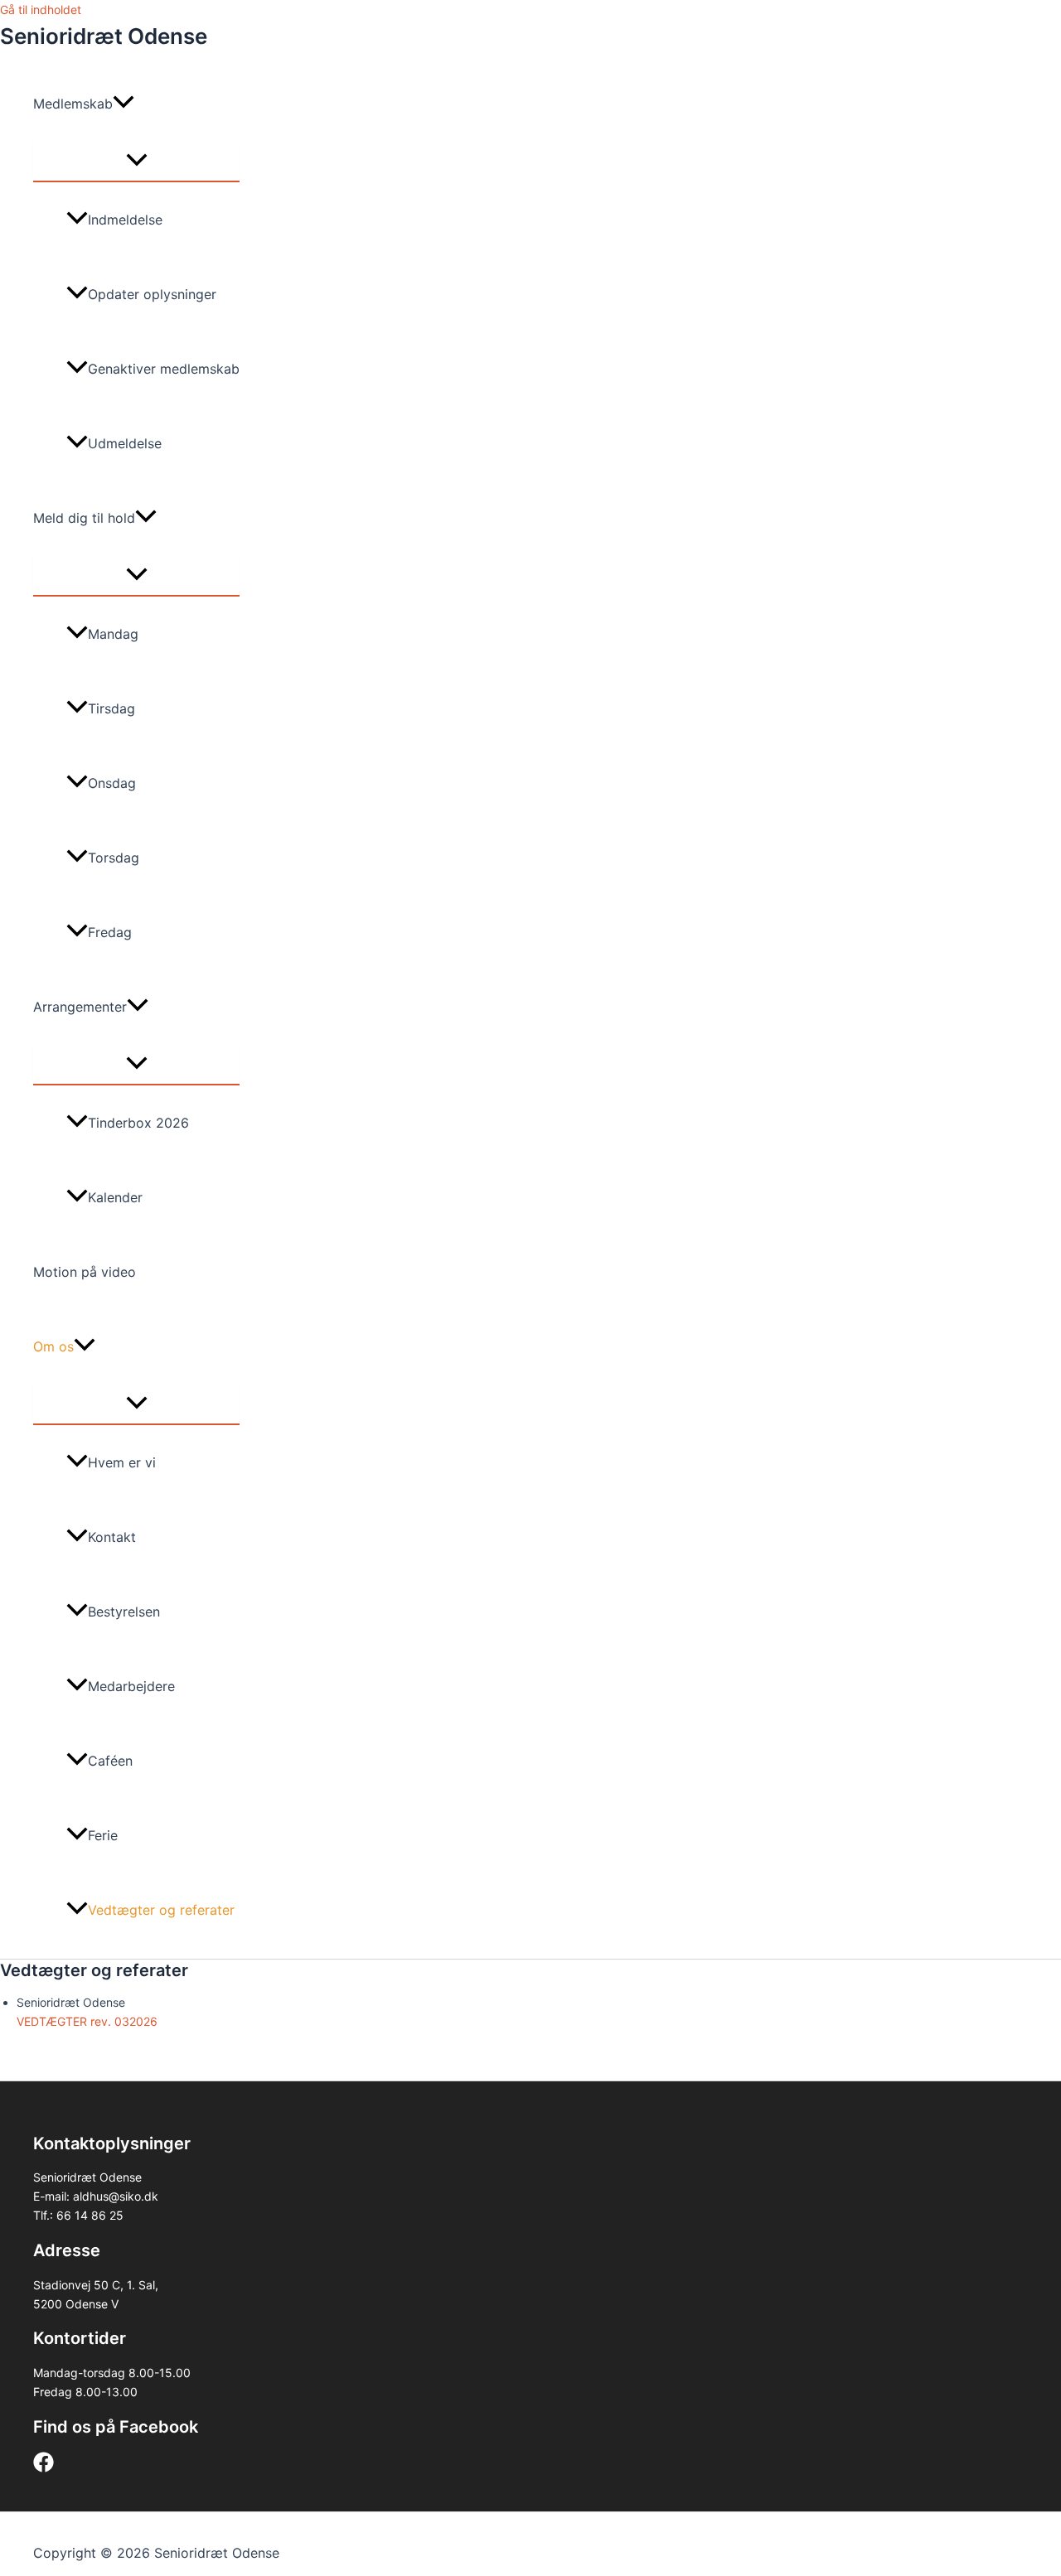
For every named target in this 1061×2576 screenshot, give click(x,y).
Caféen (110, 1761)
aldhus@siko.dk (116, 2196)
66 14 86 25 (90, 2215)
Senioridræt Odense (104, 36)
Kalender (115, 1197)
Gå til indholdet (41, 10)
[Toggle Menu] (136, 161)
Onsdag (112, 783)
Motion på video (85, 1272)
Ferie (103, 1835)
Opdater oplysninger (152, 294)
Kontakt (112, 1537)
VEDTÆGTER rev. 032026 (87, 2021)
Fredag (110, 932)
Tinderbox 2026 (138, 1123)
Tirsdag (111, 708)
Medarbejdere (131, 1686)
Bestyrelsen (124, 1612)
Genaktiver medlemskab (164, 369)
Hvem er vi (122, 1462)
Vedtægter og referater (161, 1910)
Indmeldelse (125, 220)
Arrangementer (80, 1007)
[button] (124, 104)
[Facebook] (44, 2468)
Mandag (113, 634)
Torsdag (114, 858)
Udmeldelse (125, 443)
